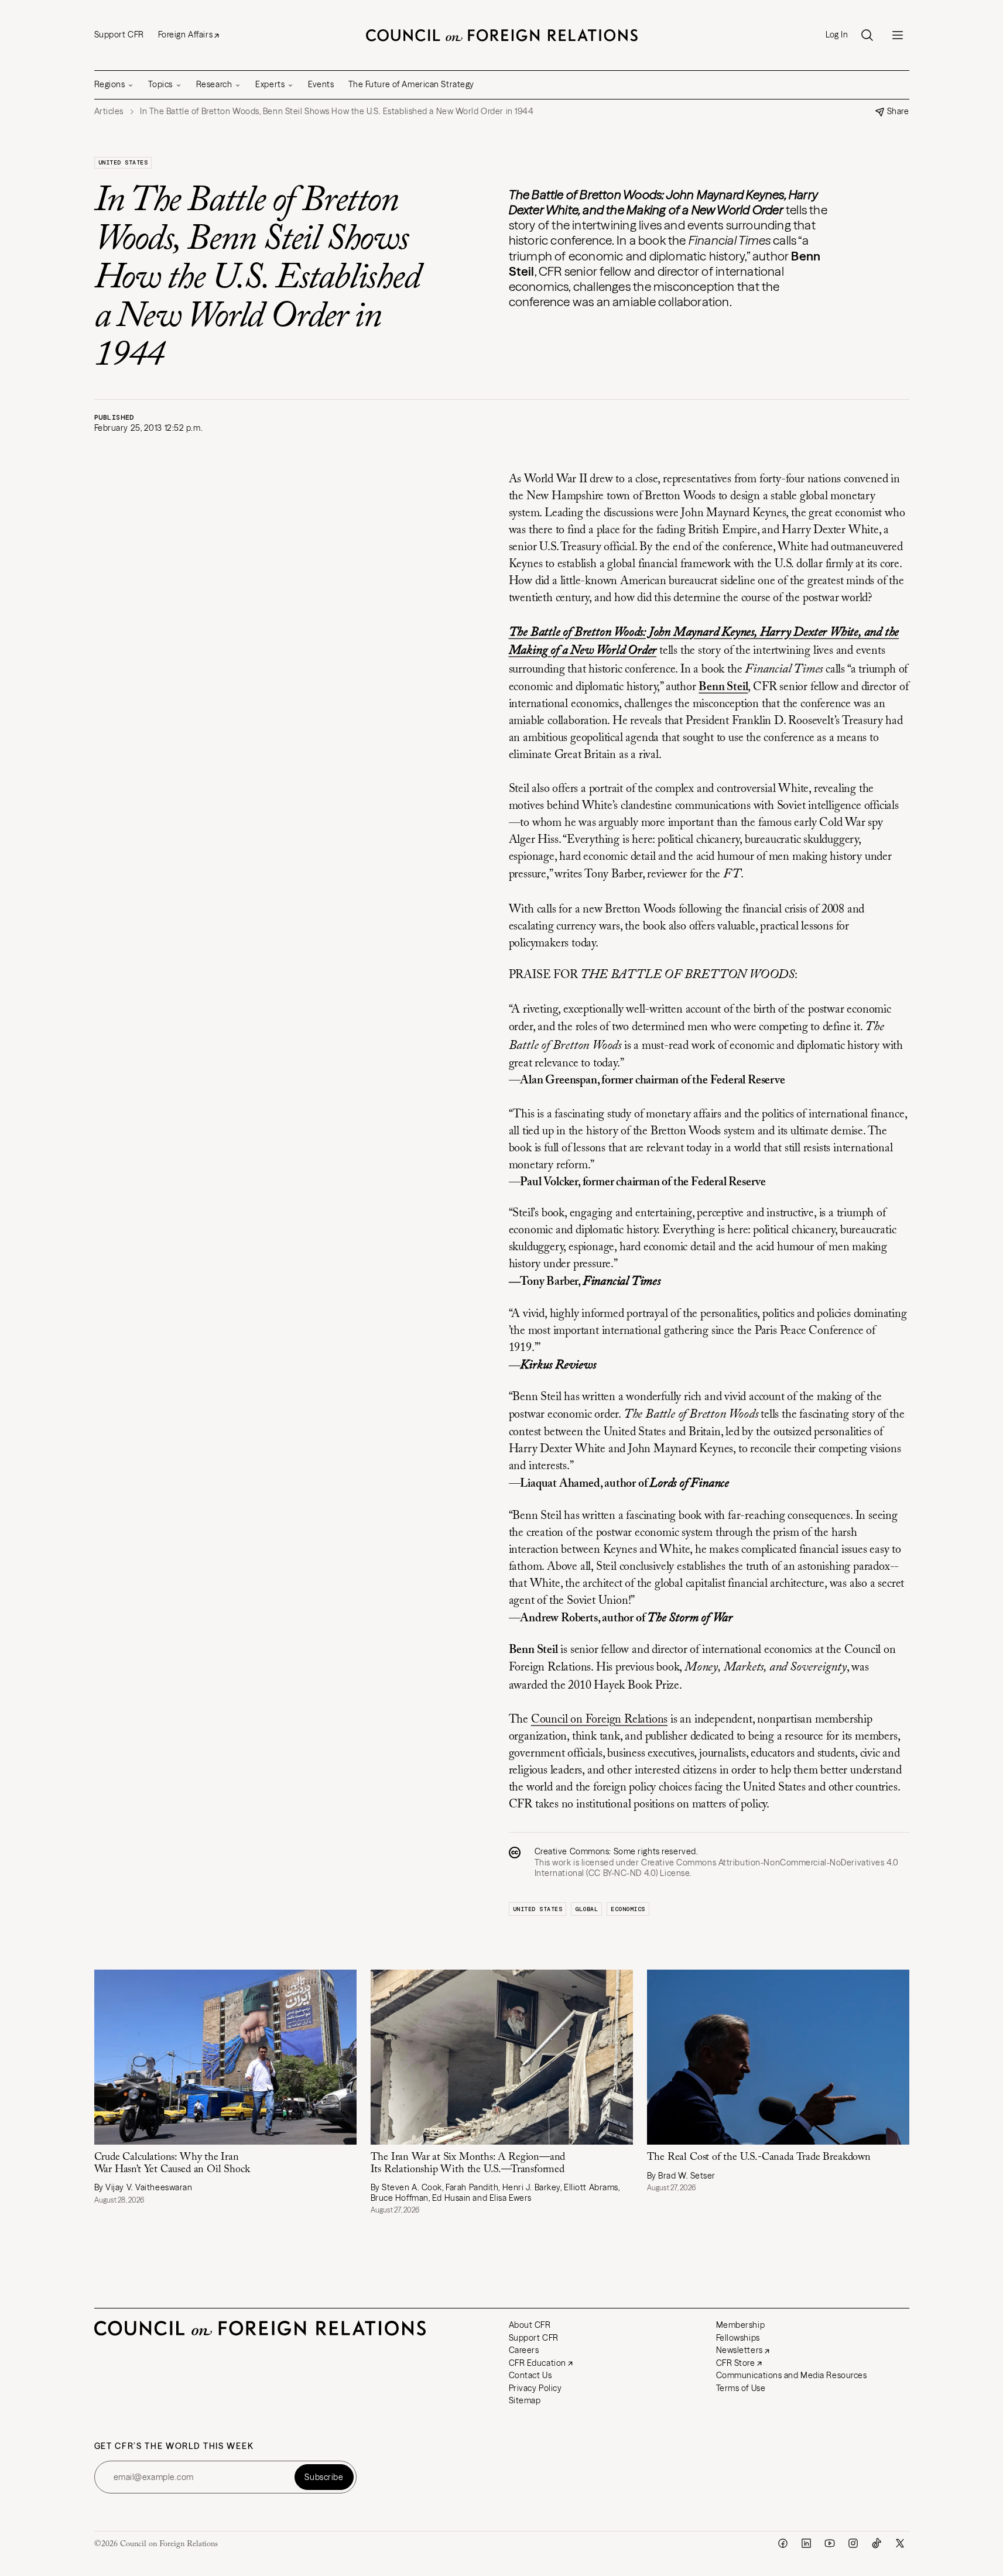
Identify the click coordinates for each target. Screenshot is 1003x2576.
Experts (270, 84)
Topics (160, 84)
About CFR (530, 2325)
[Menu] (898, 35)
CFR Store (736, 2363)
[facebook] (783, 2543)
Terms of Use (741, 2388)
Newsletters (740, 2350)
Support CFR (119, 35)
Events (321, 84)
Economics (628, 1909)
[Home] (502, 35)
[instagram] (853, 2543)
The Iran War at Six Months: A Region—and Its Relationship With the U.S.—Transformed (468, 2164)
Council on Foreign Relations (599, 1720)
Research (214, 84)
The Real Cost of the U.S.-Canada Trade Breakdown (759, 2157)
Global (586, 1909)
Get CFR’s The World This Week (174, 2446)
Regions (110, 84)
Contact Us (530, 2375)
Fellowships (738, 2338)
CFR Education (538, 2363)
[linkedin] (806, 2543)
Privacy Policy (535, 2388)
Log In (837, 35)
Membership (741, 2325)
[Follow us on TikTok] (877, 2543)
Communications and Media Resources (792, 2375)
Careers (524, 2350)
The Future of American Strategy (411, 84)
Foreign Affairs (185, 35)
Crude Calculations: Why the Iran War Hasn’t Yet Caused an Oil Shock (172, 2164)
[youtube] (830, 2543)
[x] (900, 2543)
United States (123, 162)
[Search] (867, 35)
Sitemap (525, 2400)
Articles (109, 112)
